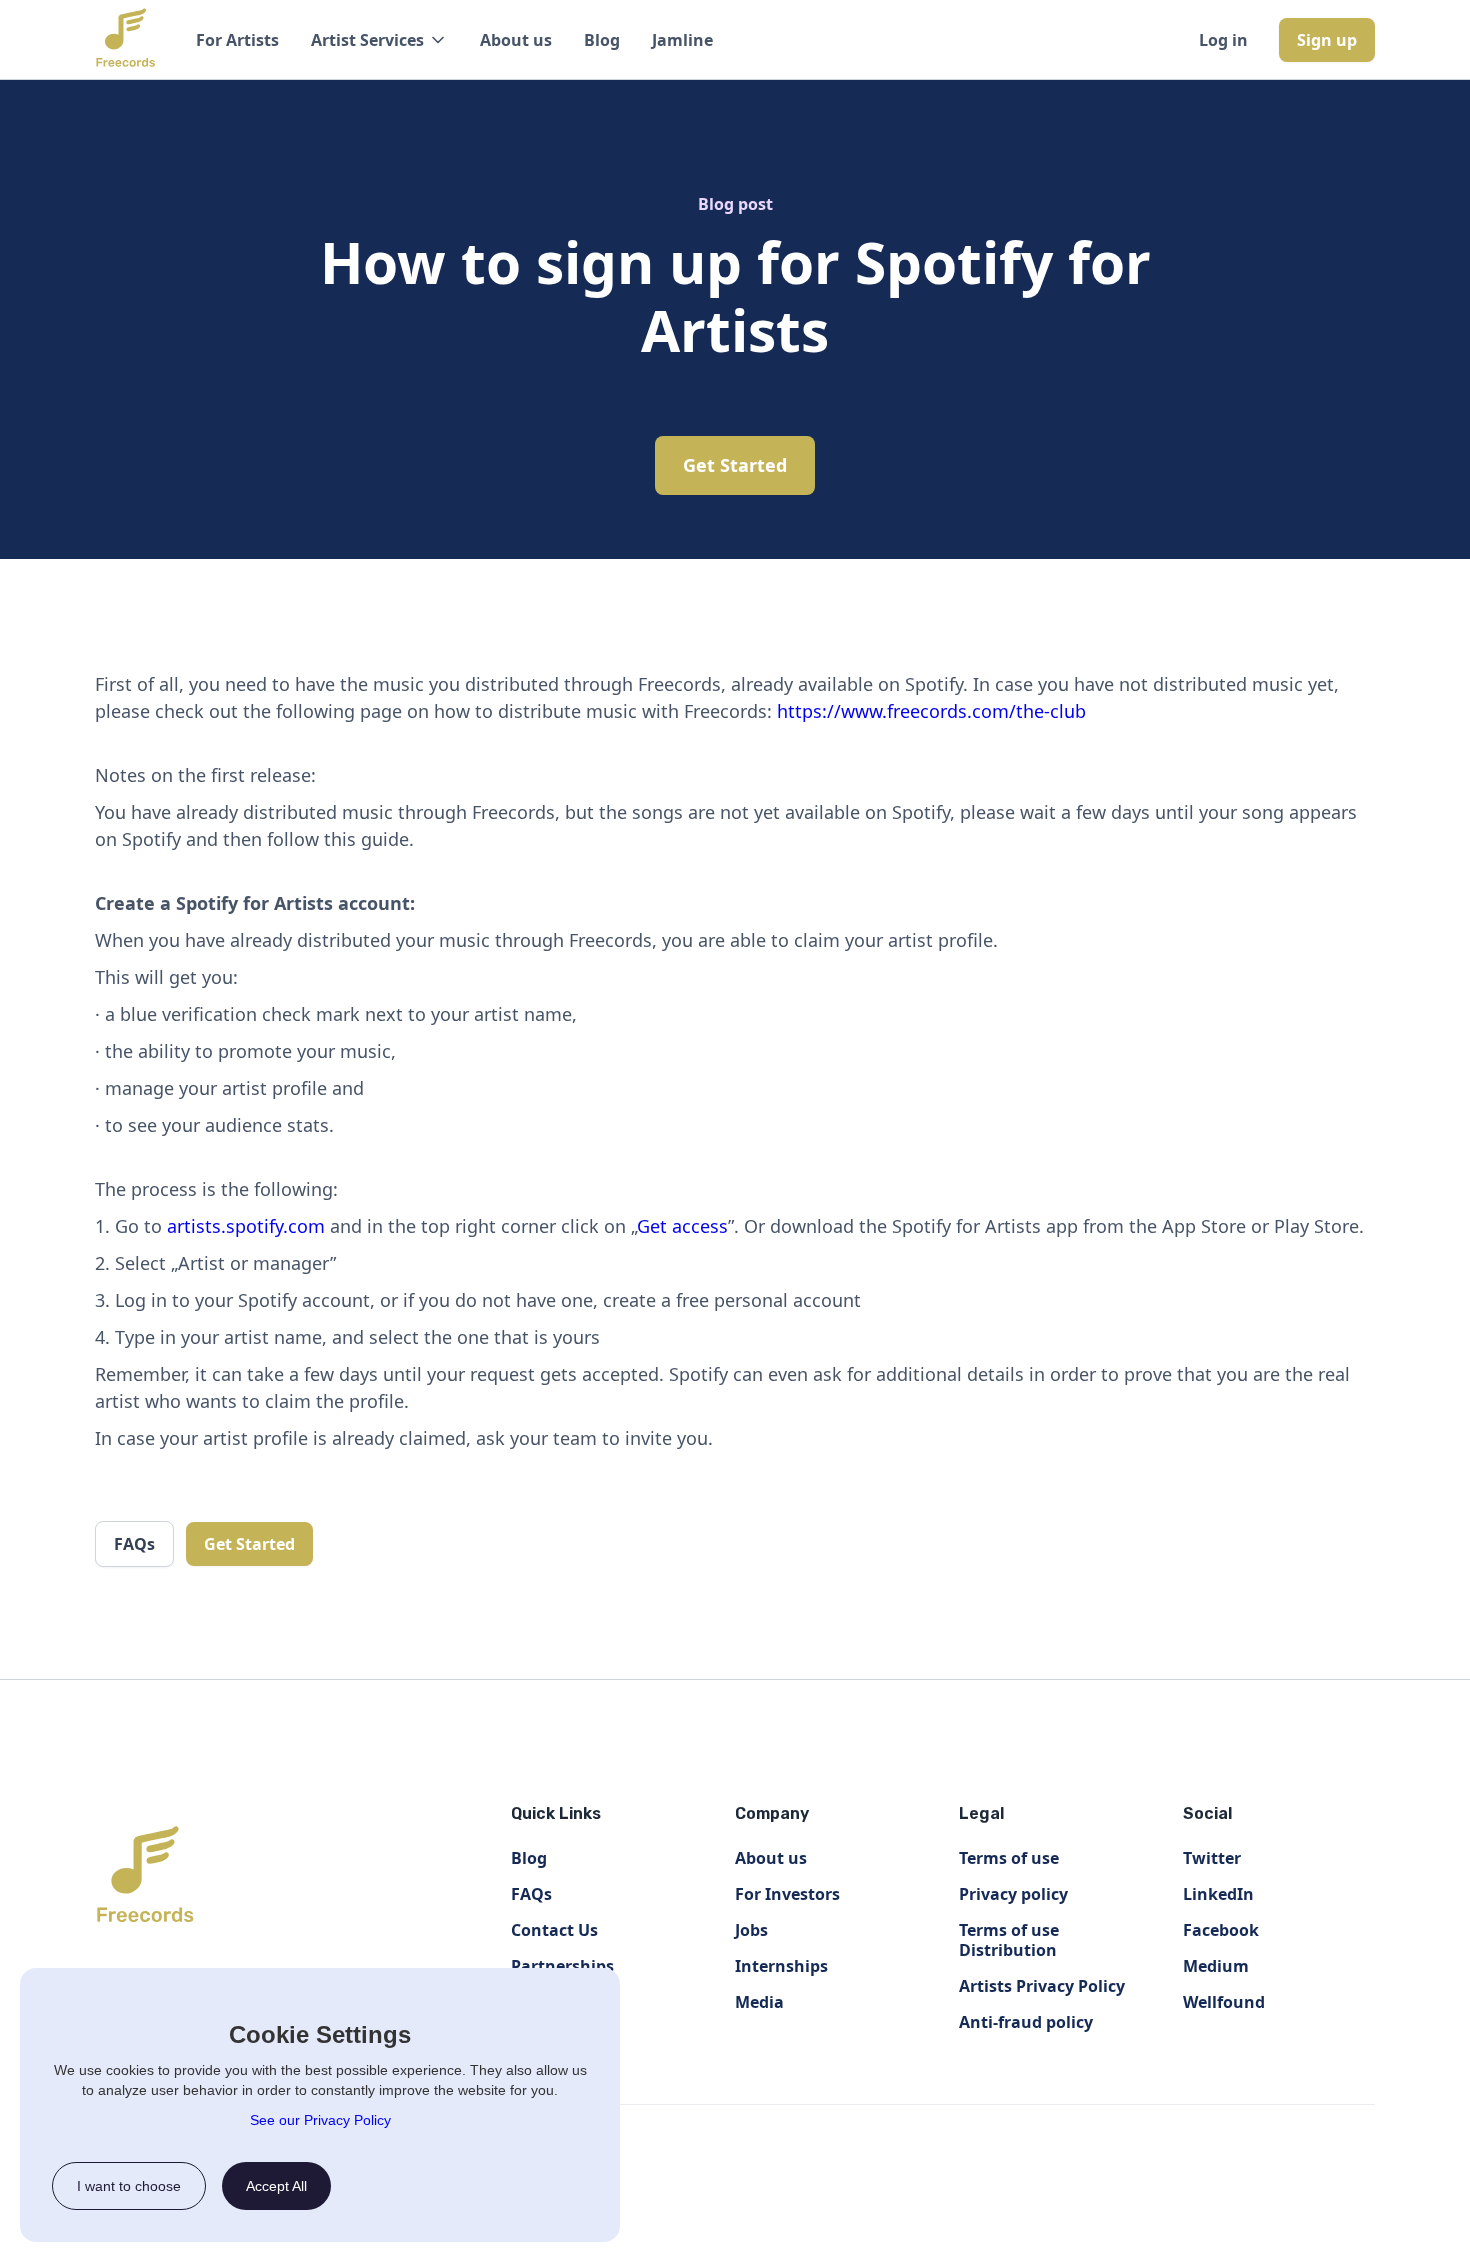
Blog (602, 40)
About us (516, 40)
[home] (125, 40)
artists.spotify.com (246, 1226)
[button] (379, 40)
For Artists (237, 40)
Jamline (682, 40)
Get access (682, 1226)
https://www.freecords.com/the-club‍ (931, 711)
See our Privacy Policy (320, 2120)
